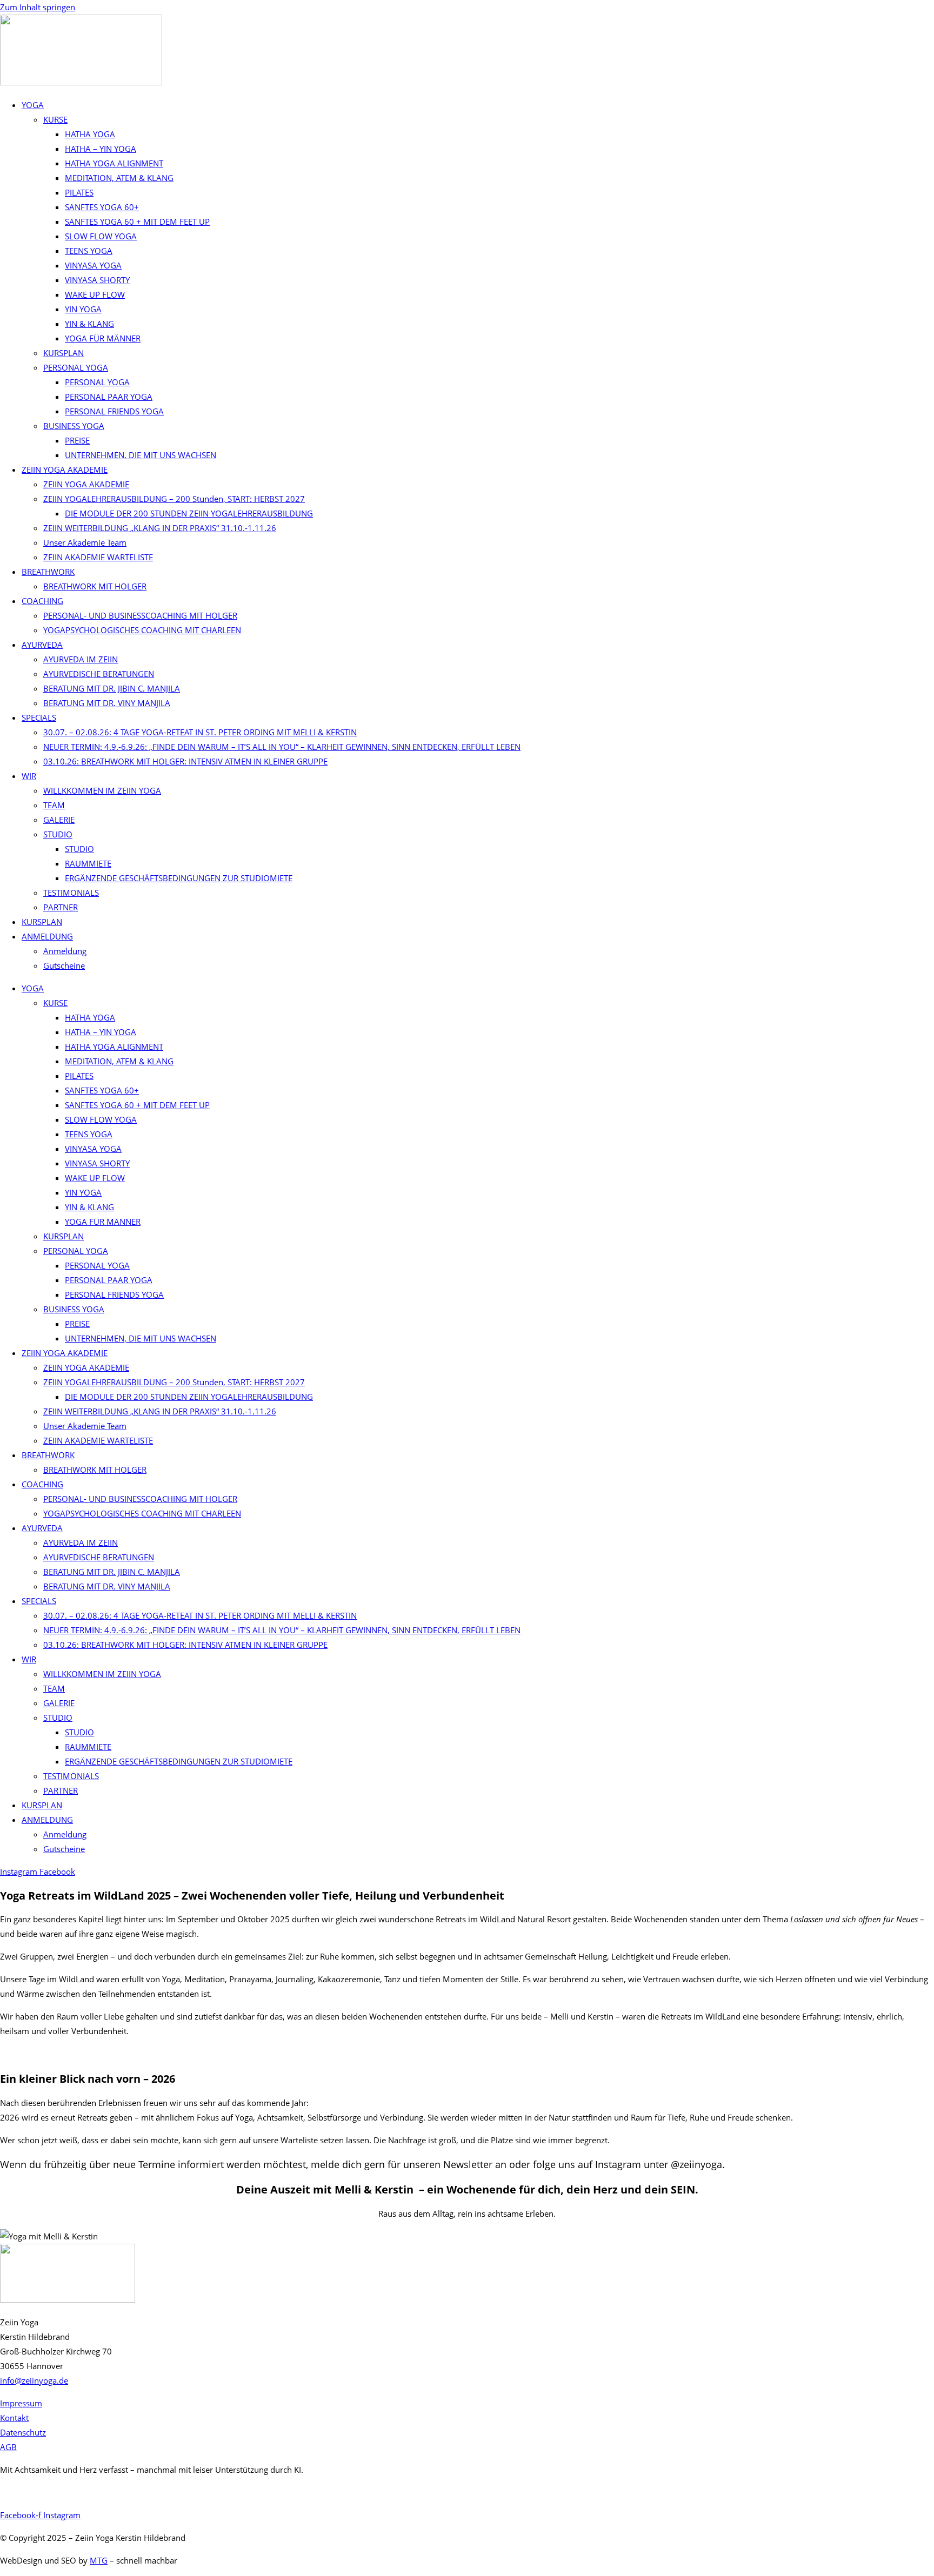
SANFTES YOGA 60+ (102, 207)
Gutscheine (64, 965)
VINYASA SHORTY (97, 280)
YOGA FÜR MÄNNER (103, 338)
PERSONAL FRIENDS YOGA (114, 411)
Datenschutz (23, 2432)
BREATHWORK (48, 572)
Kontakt (14, 2418)
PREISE (77, 440)
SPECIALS (39, 717)
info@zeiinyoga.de (34, 2380)
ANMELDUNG (47, 936)
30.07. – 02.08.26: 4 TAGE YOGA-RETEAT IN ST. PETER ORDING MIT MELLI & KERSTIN (200, 732)
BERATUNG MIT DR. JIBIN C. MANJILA (112, 688)
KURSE (55, 119)
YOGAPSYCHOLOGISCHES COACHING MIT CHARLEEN (142, 630)
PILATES (79, 192)
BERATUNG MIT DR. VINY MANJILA (107, 703)
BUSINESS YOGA (74, 426)
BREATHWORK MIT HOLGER (95, 586)
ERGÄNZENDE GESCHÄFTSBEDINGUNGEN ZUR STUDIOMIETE (179, 878)
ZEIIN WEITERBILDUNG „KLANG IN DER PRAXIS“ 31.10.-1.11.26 (160, 528)
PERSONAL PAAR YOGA (109, 397)
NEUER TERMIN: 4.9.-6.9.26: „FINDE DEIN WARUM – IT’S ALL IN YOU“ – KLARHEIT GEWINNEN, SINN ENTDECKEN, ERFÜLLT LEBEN (282, 747)
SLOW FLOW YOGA (101, 236)
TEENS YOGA (89, 251)
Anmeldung (65, 951)
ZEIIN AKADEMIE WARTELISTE (98, 557)
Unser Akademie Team (85, 542)
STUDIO (58, 834)
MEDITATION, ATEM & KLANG (119, 178)
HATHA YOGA (90, 134)
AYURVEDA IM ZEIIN (81, 659)
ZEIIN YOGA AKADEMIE (65, 469)
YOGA (33, 105)
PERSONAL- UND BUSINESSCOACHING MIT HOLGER (140, 615)
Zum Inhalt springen (38, 7)
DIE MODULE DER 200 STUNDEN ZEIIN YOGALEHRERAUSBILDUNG (189, 513)
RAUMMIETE (88, 863)
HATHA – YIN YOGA (101, 149)
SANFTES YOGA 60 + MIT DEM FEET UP (137, 222)
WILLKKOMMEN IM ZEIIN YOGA (102, 790)
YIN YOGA (83, 309)
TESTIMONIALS (71, 893)
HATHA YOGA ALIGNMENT (114, 163)
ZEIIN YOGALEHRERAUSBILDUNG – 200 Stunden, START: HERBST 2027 (174, 499)
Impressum (21, 2403)
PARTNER (61, 907)
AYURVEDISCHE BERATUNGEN (99, 674)
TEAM (54, 805)
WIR (29, 776)
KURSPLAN (64, 353)
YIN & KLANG (89, 324)
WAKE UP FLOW (95, 294)
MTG (99, 2560)
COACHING (42, 601)
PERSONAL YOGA (76, 367)
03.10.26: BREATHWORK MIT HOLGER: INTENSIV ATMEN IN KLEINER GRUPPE (185, 761)
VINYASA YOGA (93, 265)
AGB (8, 2447)
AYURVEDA (42, 645)
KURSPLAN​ (42, 922)
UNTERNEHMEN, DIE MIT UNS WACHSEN (141, 455)
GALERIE (59, 820)
